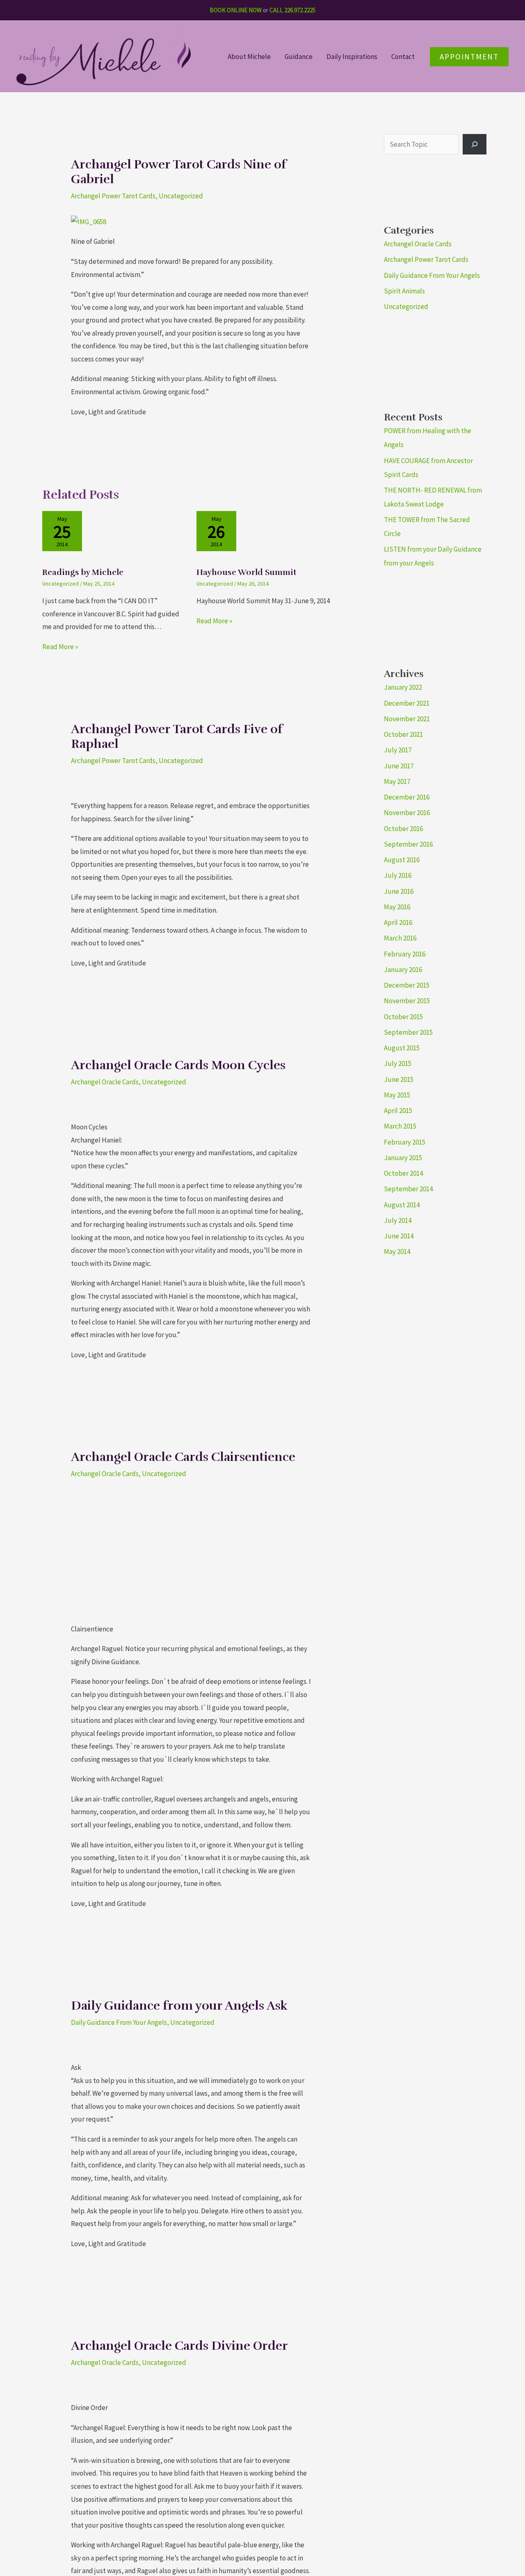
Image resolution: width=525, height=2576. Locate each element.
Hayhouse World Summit (247, 572)
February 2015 (405, 1142)
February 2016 (405, 954)
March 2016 (400, 938)
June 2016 (399, 891)
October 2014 (403, 1173)
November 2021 (407, 719)
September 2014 (408, 1189)
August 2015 (402, 1048)
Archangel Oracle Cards (105, 1082)
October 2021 (403, 734)
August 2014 (402, 1205)
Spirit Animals (404, 291)
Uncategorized (181, 196)
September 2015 (408, 1032)
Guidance (299, 57)
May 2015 (397, 1095)
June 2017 (399, 766)
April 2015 (398, 1111)
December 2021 (407, 703)
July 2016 (398, 875)
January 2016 (403, 970)
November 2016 (407, 813)
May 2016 (397, 907)
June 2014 (399, 1236)
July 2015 (398, 1063)
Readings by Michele (83, 572)
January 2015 (403, 1158)
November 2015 (407, 1001)
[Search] (475, 144)
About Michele (249, 57)
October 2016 (403, 829)
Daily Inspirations (352, 57)
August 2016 (402, 860)
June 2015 (399, 1079)
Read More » (60, 647)
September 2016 (408, 844)
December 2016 (407, 797)
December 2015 (407, 985)
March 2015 (400, 1126)
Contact (403, 57)
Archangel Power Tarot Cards (113, 196)
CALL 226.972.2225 (292, 10)
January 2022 (403, 687)
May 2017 (397, 781)
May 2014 (397, 1252)
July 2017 (398, 750)
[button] (469, 57)
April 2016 (398, 922)
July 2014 (398, 1220)
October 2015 (403, 1017)
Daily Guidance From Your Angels (119, 2022)
